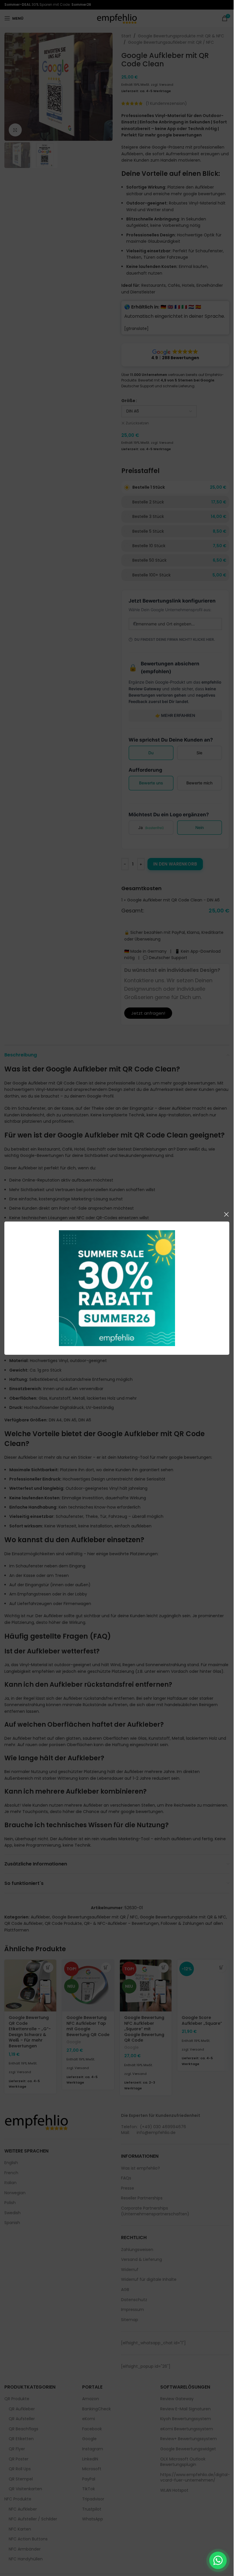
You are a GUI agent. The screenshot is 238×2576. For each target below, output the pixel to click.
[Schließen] (226, 1214)
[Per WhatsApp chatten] (218, 2560)
